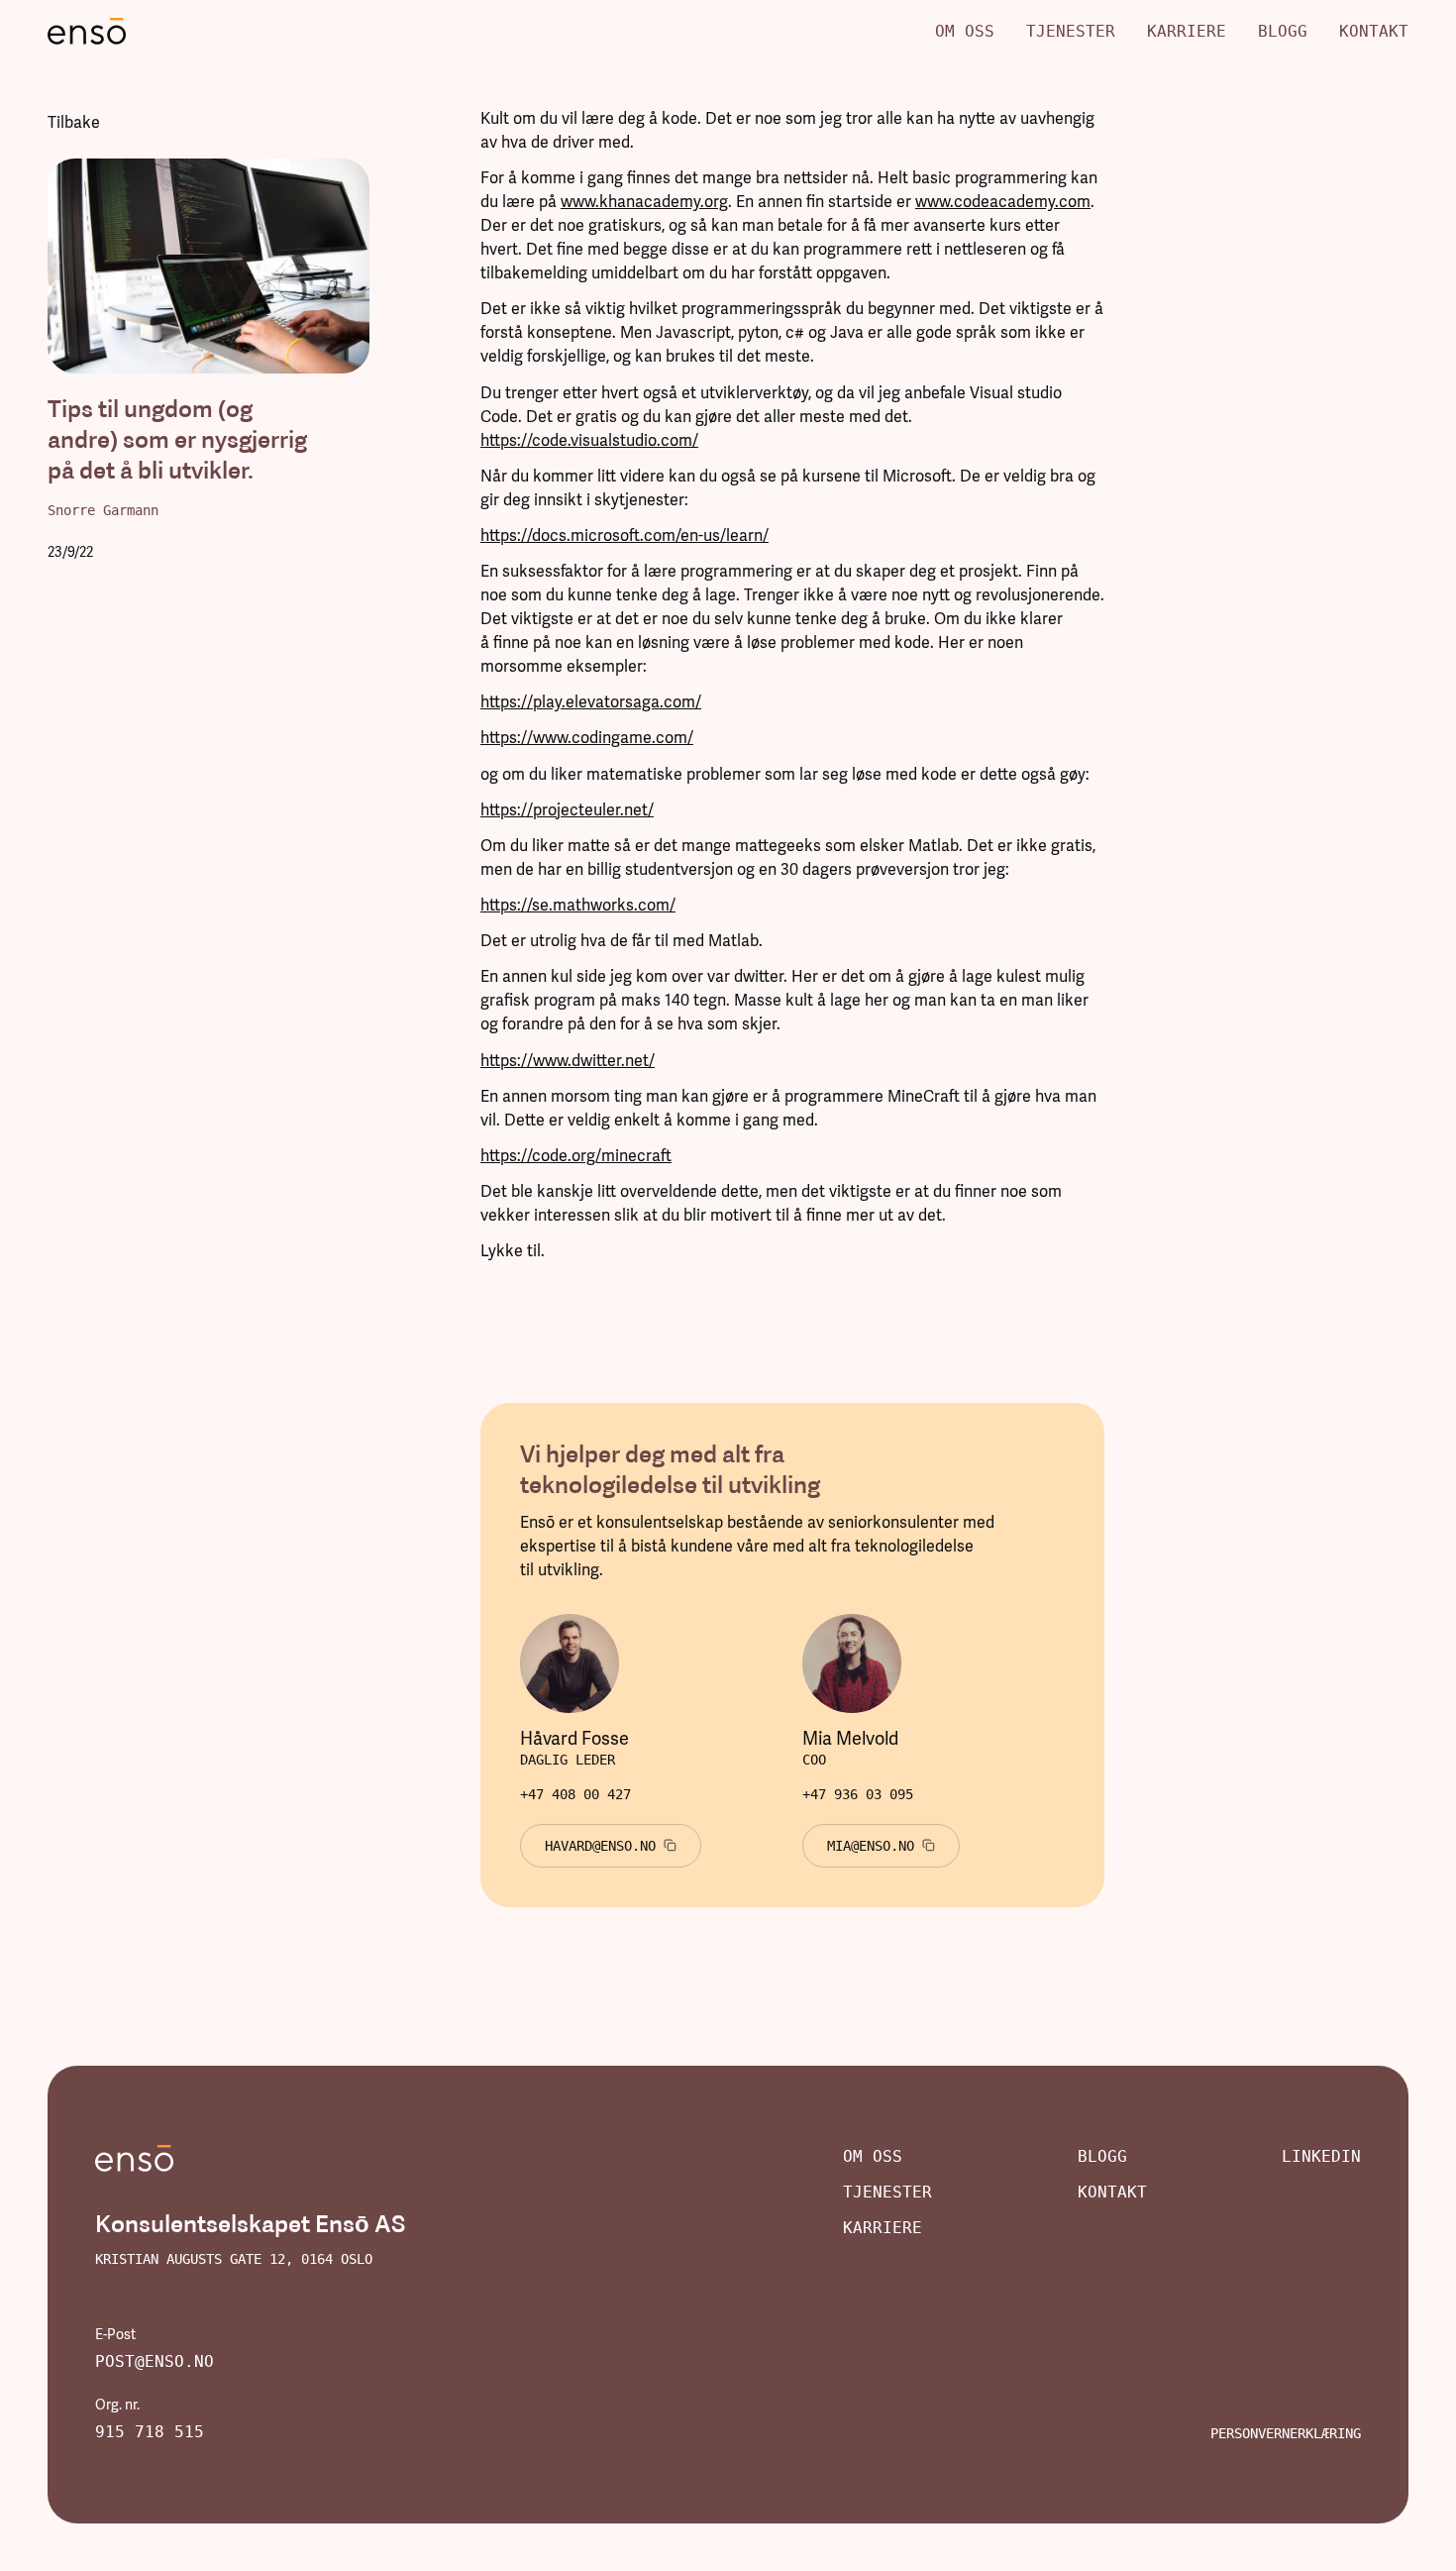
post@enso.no (155, 2361)
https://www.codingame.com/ (587, 738)
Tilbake (74, 122)
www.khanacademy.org (644, 202)
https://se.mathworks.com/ (578, 905)
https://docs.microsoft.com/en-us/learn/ (624, 536)
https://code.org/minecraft (576, 1156)
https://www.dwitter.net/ (568, 1061)
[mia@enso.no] (881, 1846)
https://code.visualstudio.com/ (589, 440)
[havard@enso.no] (611, 1846)
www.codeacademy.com (1003, 202)
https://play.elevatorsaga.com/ (591, 702)
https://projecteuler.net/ (567, 810)
